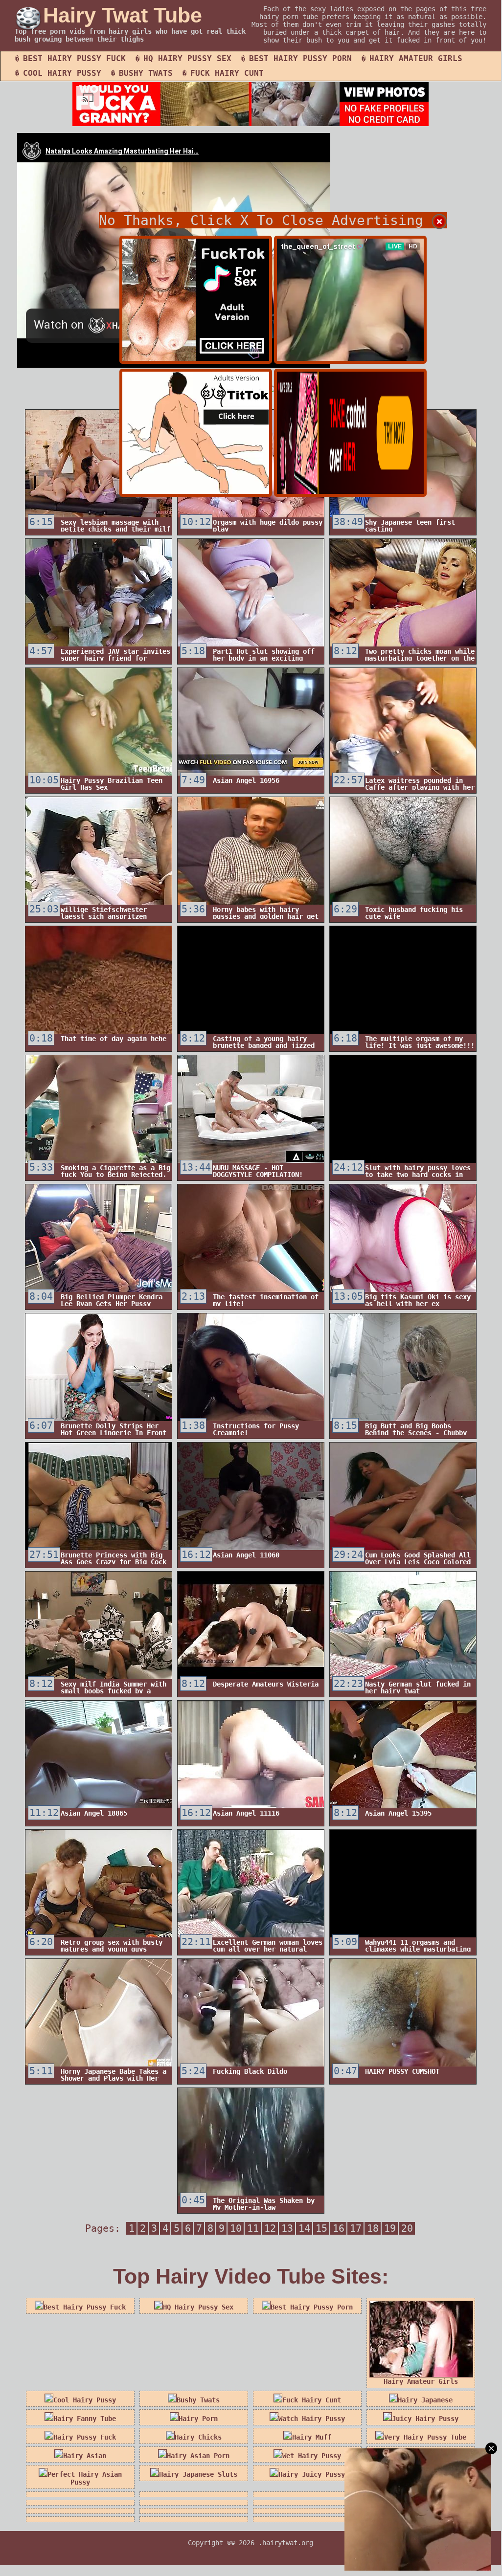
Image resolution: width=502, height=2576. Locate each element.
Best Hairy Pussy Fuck (74, 58)
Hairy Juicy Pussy (312, 2474)
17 (356, 2228)
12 (270, 2228)
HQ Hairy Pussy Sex (187, 58)
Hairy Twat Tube (123, 15)
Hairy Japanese (425, 2400)
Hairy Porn (198, 2419)
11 (253, 2228)
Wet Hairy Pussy (312, 2456)
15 (321, 2228)
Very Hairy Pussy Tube (425, 2437)
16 (339, 2228)
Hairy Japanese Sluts (198, 2474)
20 (407, 2228)
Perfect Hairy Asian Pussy (85, 2478)
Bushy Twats (146, 73)
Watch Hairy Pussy (312, 2419)
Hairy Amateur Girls (416, 58)
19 (390, 2228)
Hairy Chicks (198, 2437)
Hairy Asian (85, 2456)
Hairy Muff (312, 2437)
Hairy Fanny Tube (85, 2419)
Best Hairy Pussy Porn (300, 58)
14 (304, 2228)
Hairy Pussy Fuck (85, 2437)
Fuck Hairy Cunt (227, 73)
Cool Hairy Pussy (62, 73)
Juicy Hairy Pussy (425, 2419)
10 (236, 2228)
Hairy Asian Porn (198, 2456)
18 (373, 2228)
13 (287, 2228)
